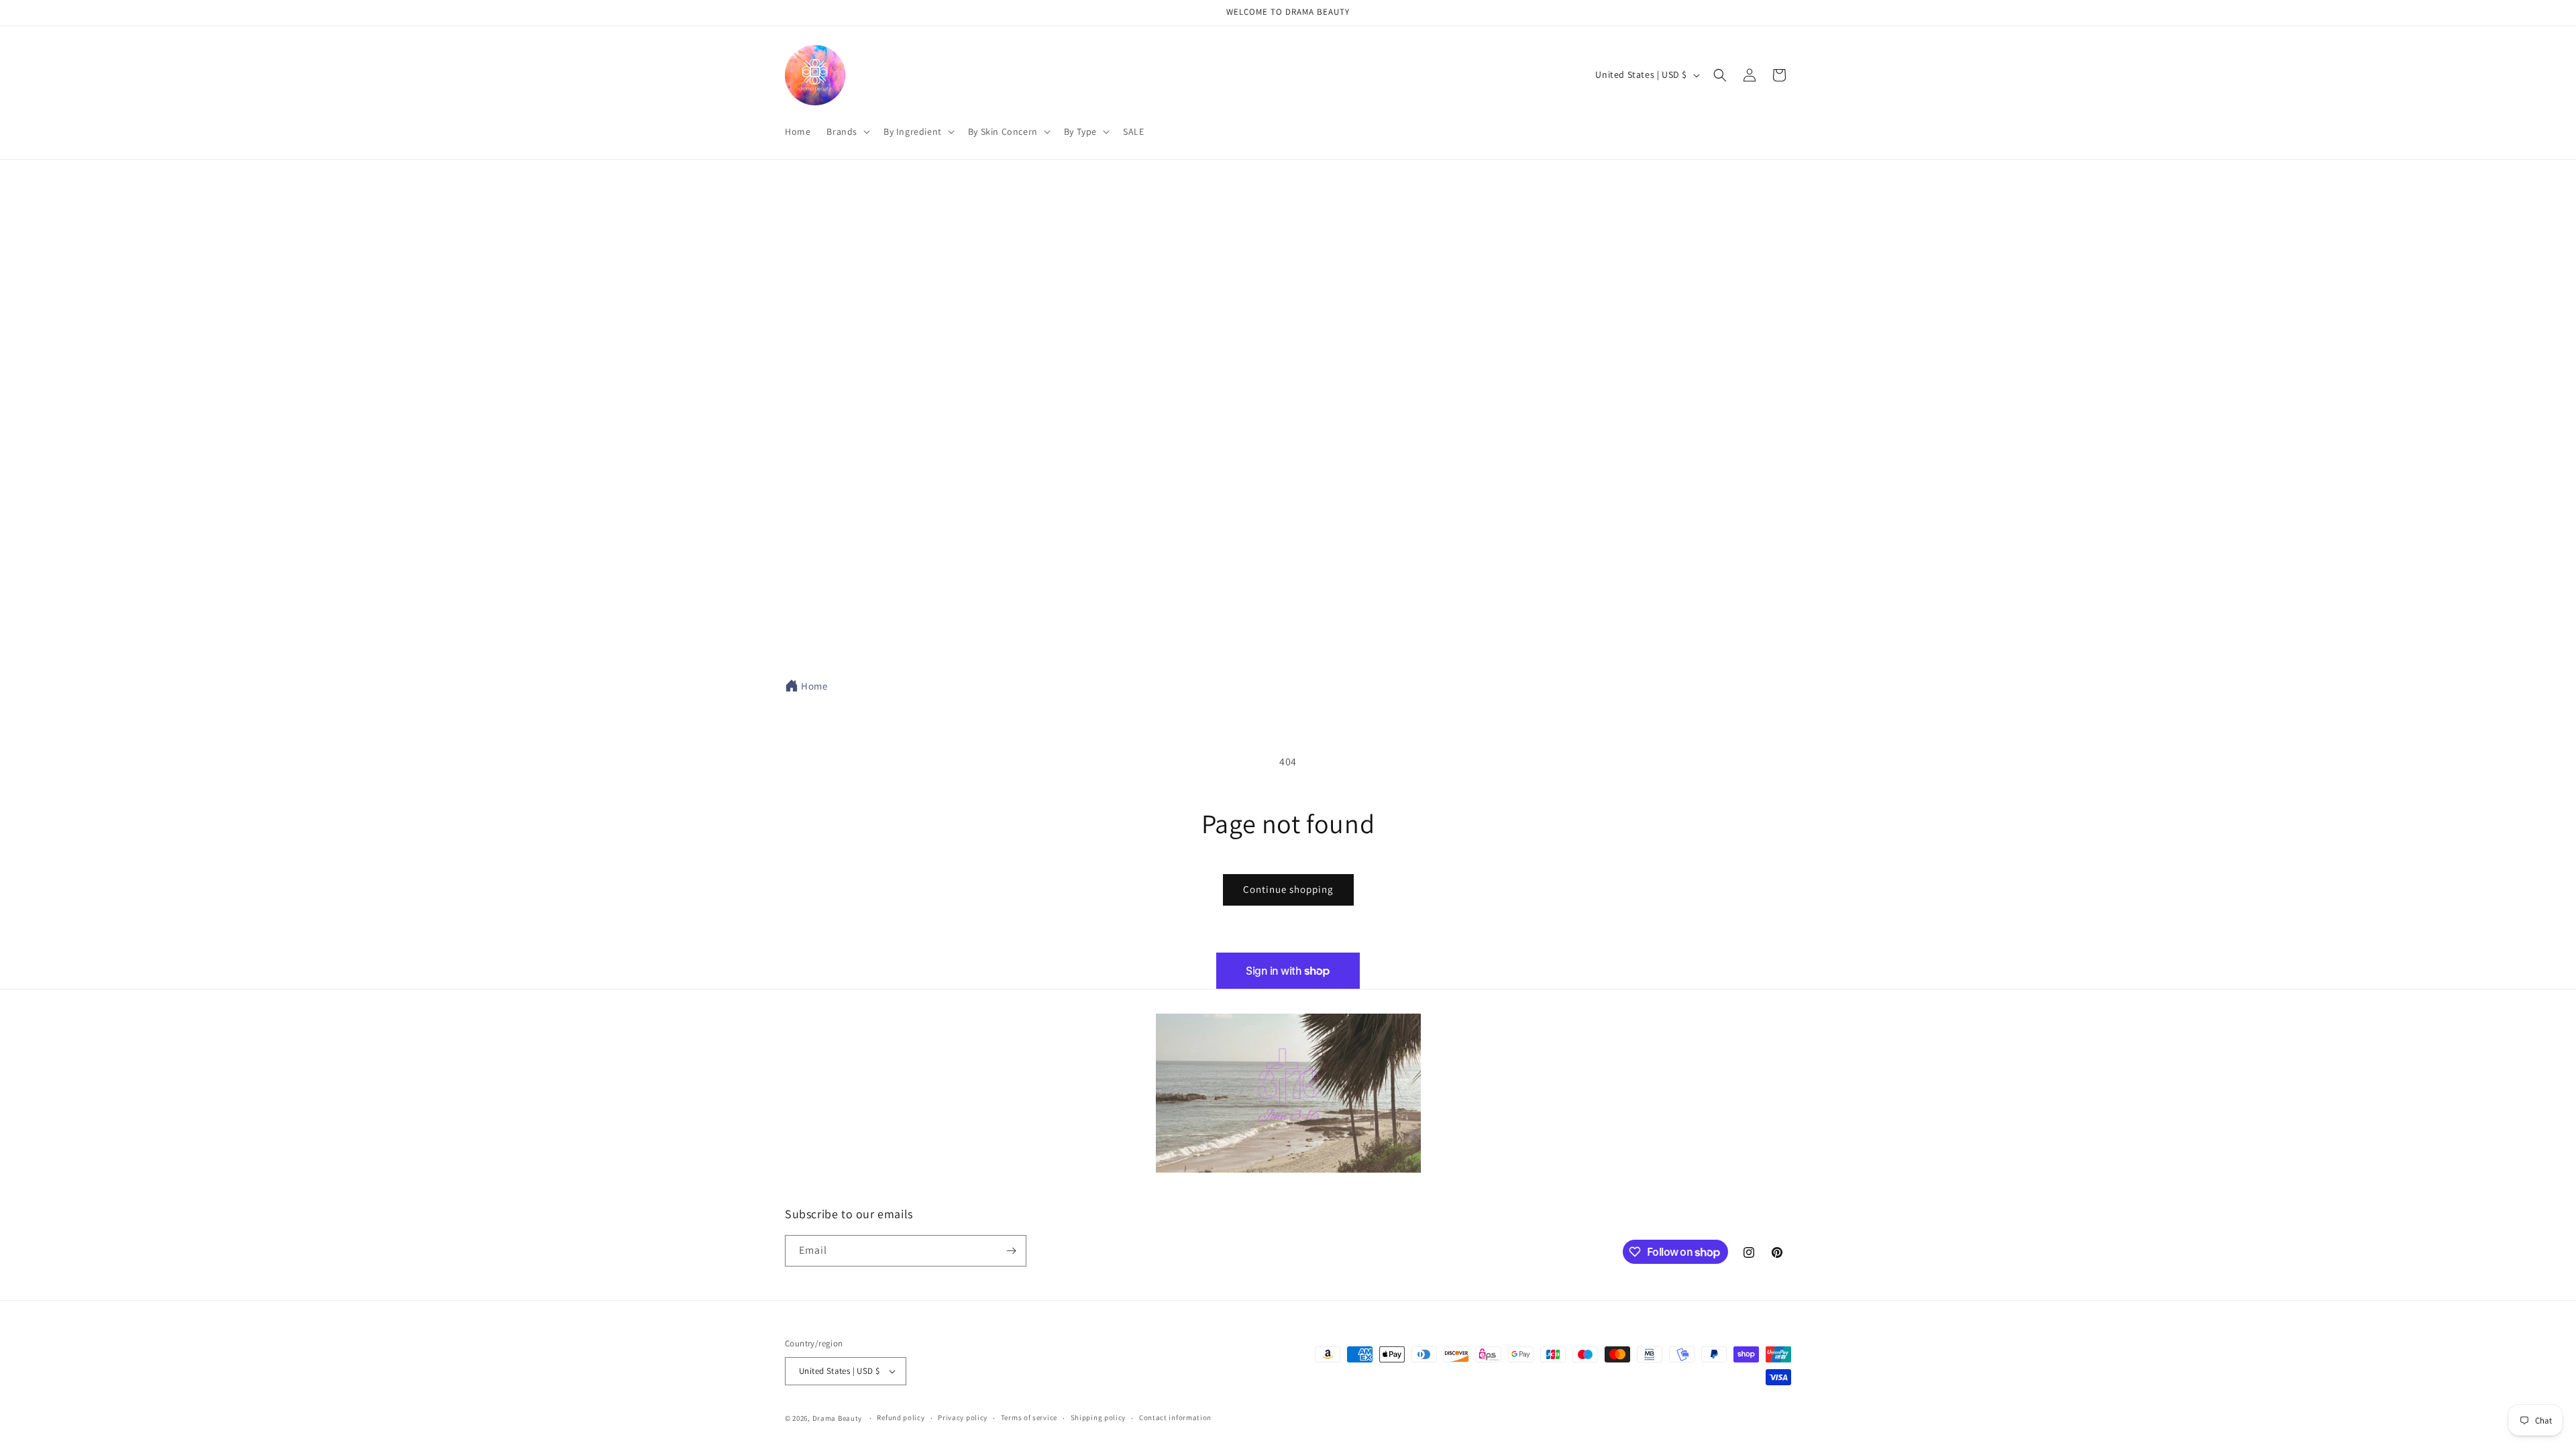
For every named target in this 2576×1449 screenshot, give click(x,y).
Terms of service (1029, 1417)
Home (814, 686)
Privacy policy (963, 1417)
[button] (847, 131)
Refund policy (901, 1417)
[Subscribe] (1011, 1251)
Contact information (1175, 1417)
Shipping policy (1098, 1417)
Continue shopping (1288, 889)
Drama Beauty (837, 1418)
